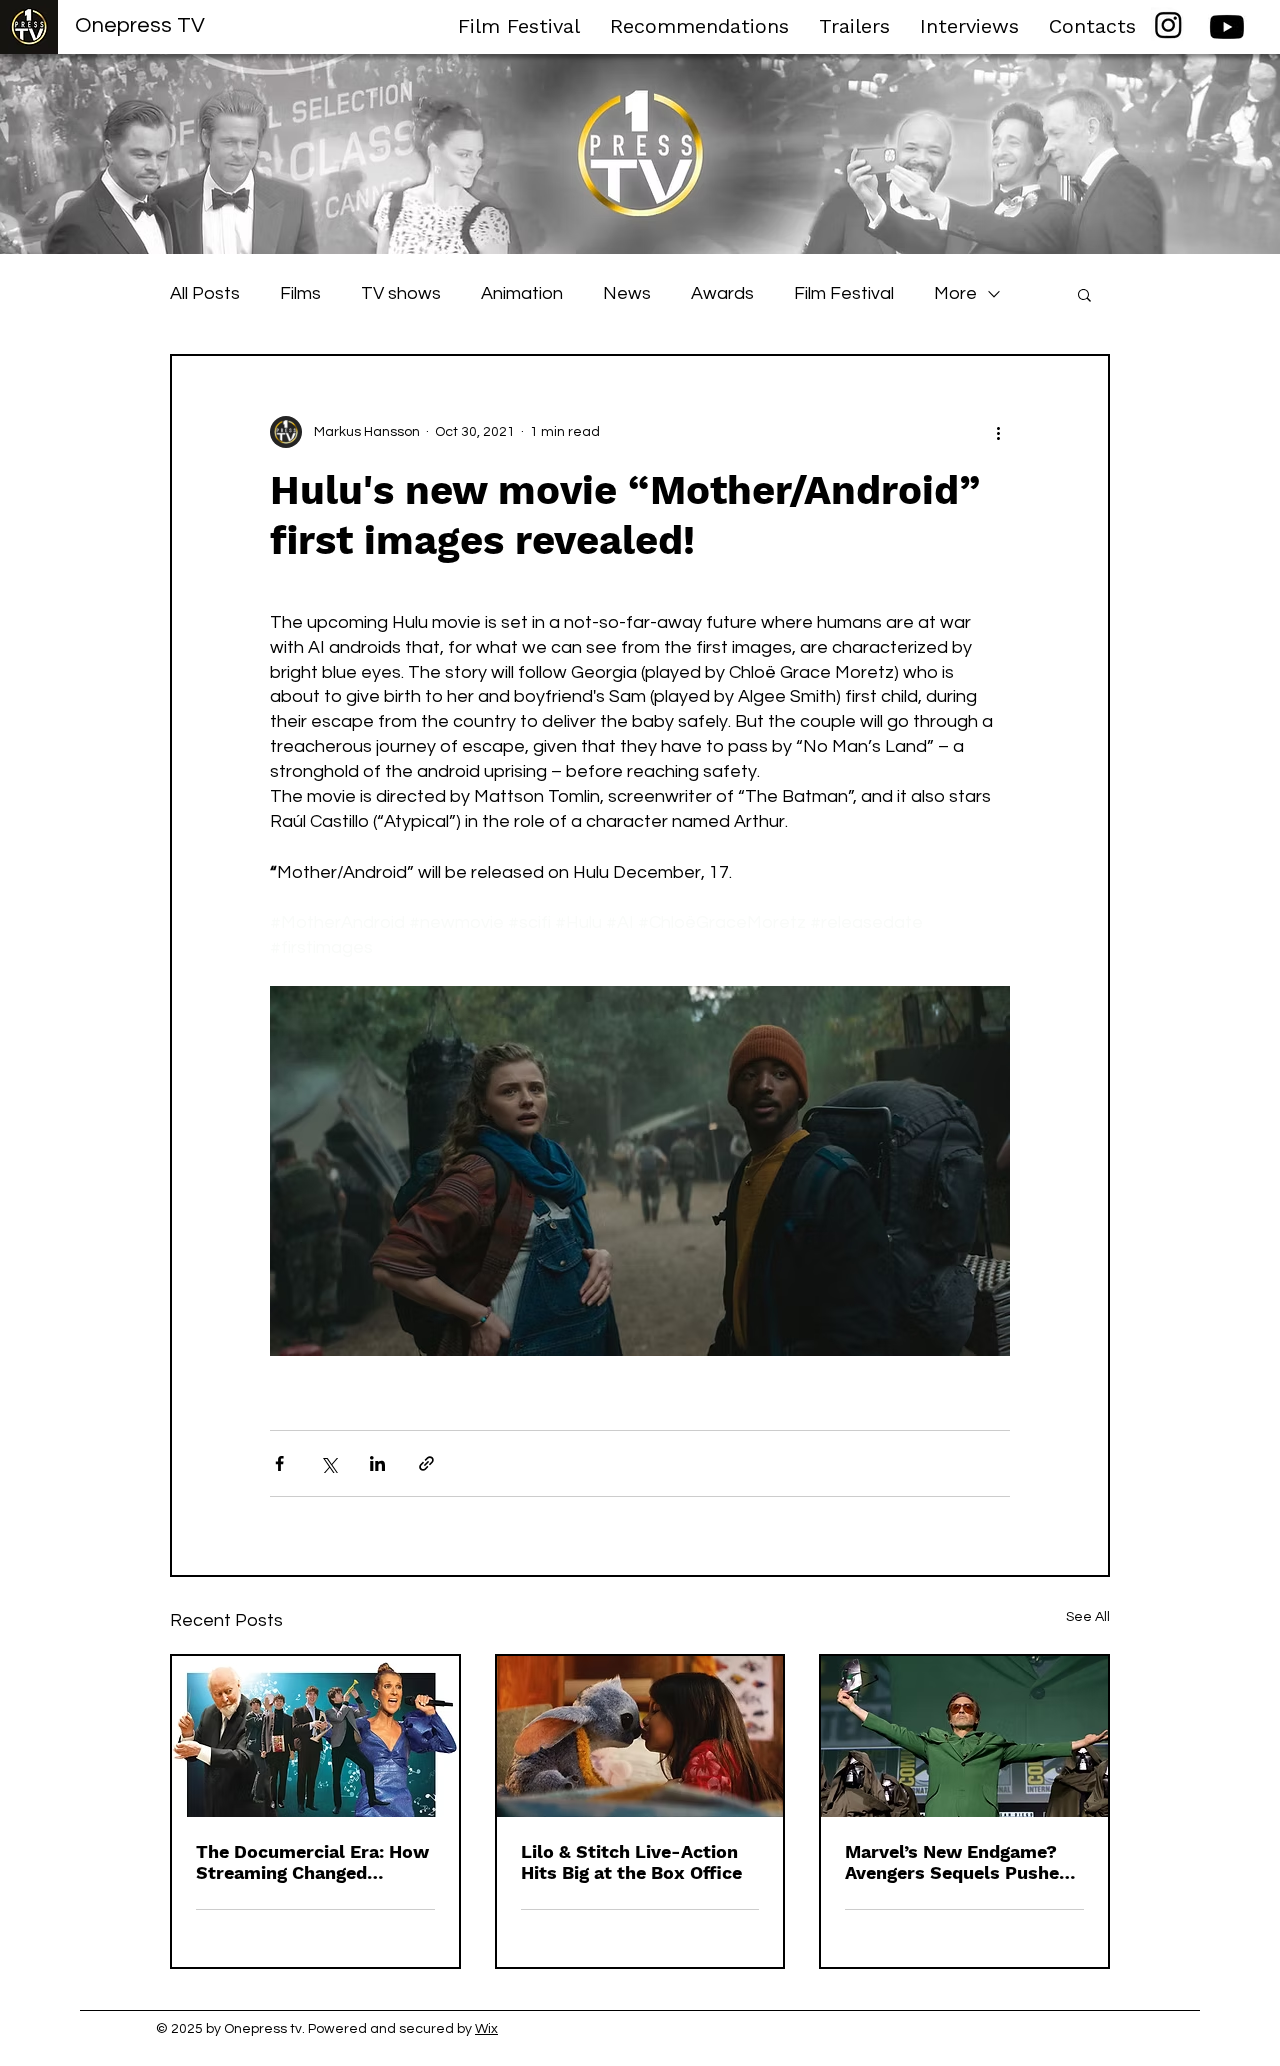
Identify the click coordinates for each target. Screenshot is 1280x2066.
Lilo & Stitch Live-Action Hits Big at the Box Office (631, 1862)
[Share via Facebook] (279, 1463)
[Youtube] (1227, 27)
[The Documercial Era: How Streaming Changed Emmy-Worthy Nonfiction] (315, 1736)
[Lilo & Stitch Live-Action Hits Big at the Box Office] (640, 1736)
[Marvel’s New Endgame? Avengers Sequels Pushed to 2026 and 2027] (964, 1736)
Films (300, 293)
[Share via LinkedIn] (377, 1463)
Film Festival (844, 293)
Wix (486, 2029)
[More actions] (998, 432)
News (627, 293)
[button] (1084, 294)
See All (1088, 1617)
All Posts (205, 293)
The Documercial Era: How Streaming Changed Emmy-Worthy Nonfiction (312, 1862)
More (955, 293)
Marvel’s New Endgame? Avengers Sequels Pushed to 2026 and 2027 (957, 1862)
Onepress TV (140, 25)
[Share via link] (426, 1463)
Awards (722, 293)
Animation (522, 293)
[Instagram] (1168, 24)
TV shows (401, 293)
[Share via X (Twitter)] (328, 1463)
